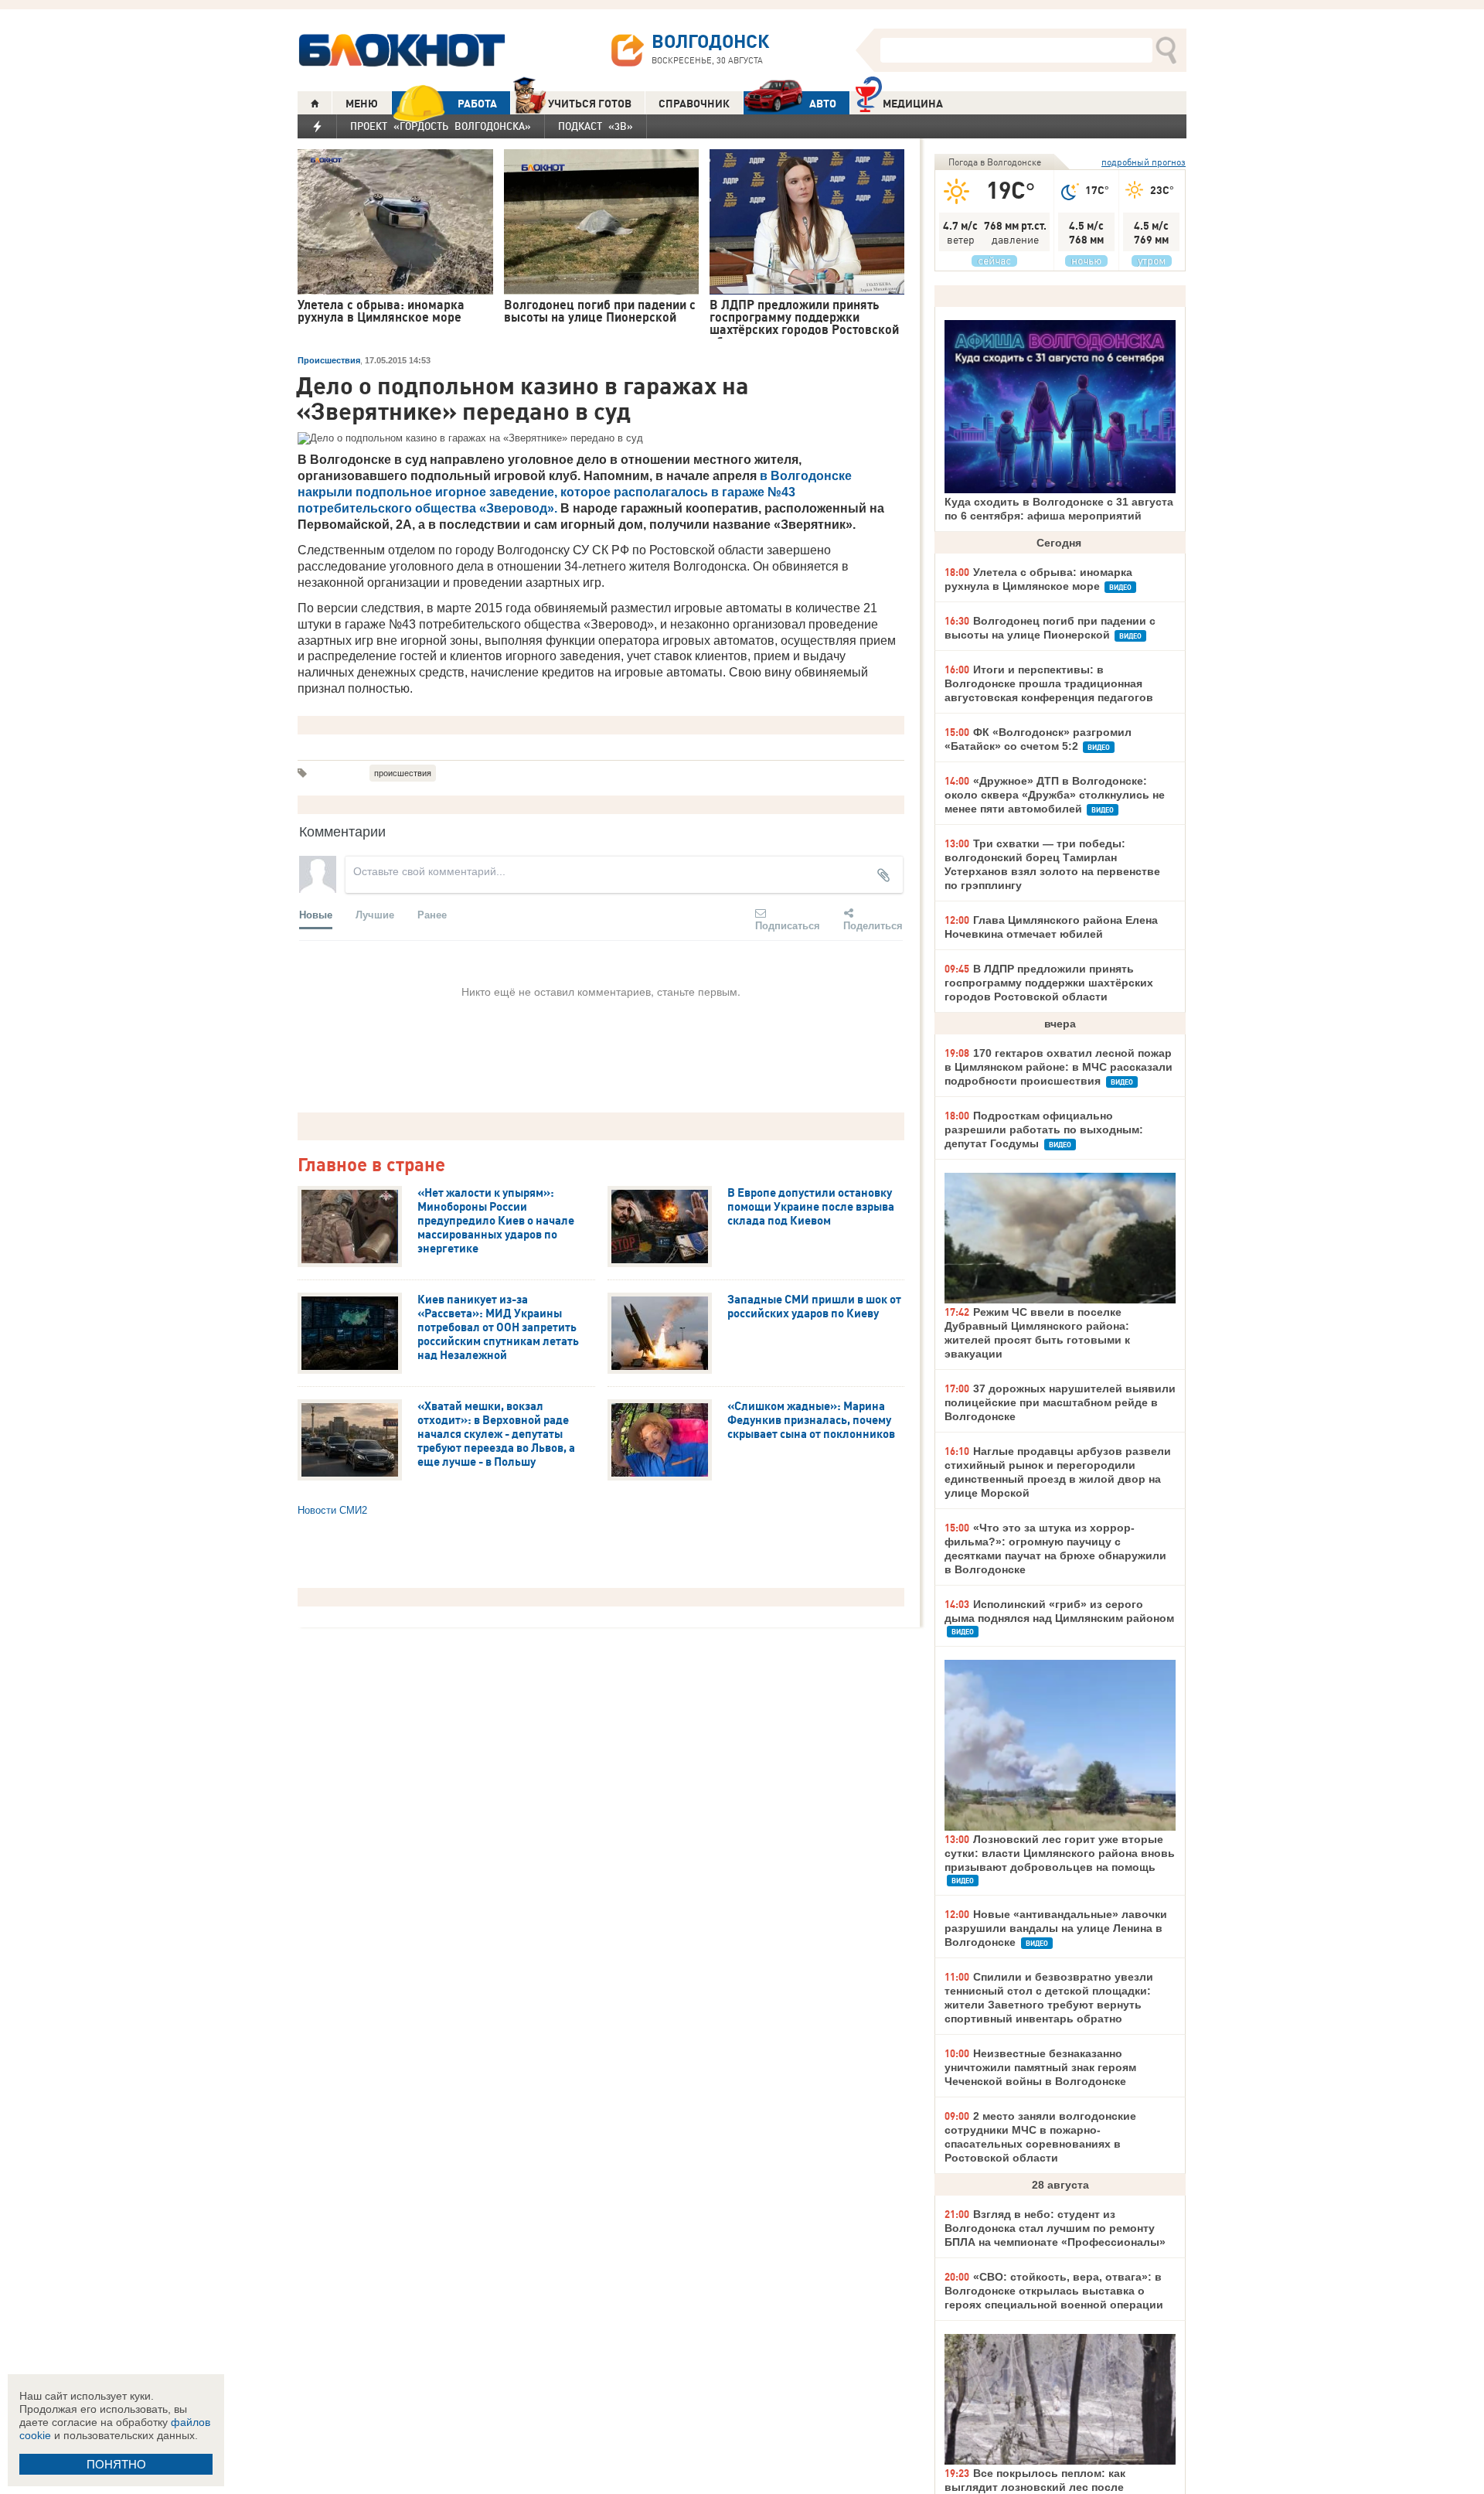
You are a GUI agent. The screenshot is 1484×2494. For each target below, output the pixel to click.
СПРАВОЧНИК (694, 104)
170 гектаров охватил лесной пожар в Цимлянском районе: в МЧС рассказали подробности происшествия (1059, 1067)
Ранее (432, 914)
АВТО (823, 104)
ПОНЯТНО (116, 2464)
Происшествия (329, 360)
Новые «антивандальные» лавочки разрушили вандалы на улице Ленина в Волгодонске (1056, 1928)
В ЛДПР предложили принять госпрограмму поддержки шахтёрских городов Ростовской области (1049, 983)
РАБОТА (477, 104)
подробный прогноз (1144, 162)
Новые (316, 914)
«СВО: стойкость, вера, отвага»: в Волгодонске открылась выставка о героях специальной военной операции (1054, 2291)
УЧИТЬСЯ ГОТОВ (590, 104)
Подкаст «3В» (596, 126)
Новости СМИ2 (332, 1510)
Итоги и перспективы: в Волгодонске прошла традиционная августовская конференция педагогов (1049, 683)
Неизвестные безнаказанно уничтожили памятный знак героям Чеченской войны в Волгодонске (1040, 2067)
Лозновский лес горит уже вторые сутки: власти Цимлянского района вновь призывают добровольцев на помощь (1060, 1853)
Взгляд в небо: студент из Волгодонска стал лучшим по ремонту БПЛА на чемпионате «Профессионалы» (1055, 2228)
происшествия (403, 773)
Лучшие (375, 914)
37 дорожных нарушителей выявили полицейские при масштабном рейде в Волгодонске (1060, 1402)
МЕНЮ (362, 104)
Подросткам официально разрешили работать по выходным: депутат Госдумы (1044, 1129)
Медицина (913, 104)
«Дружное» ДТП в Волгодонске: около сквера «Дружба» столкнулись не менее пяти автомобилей (1055, 795)
